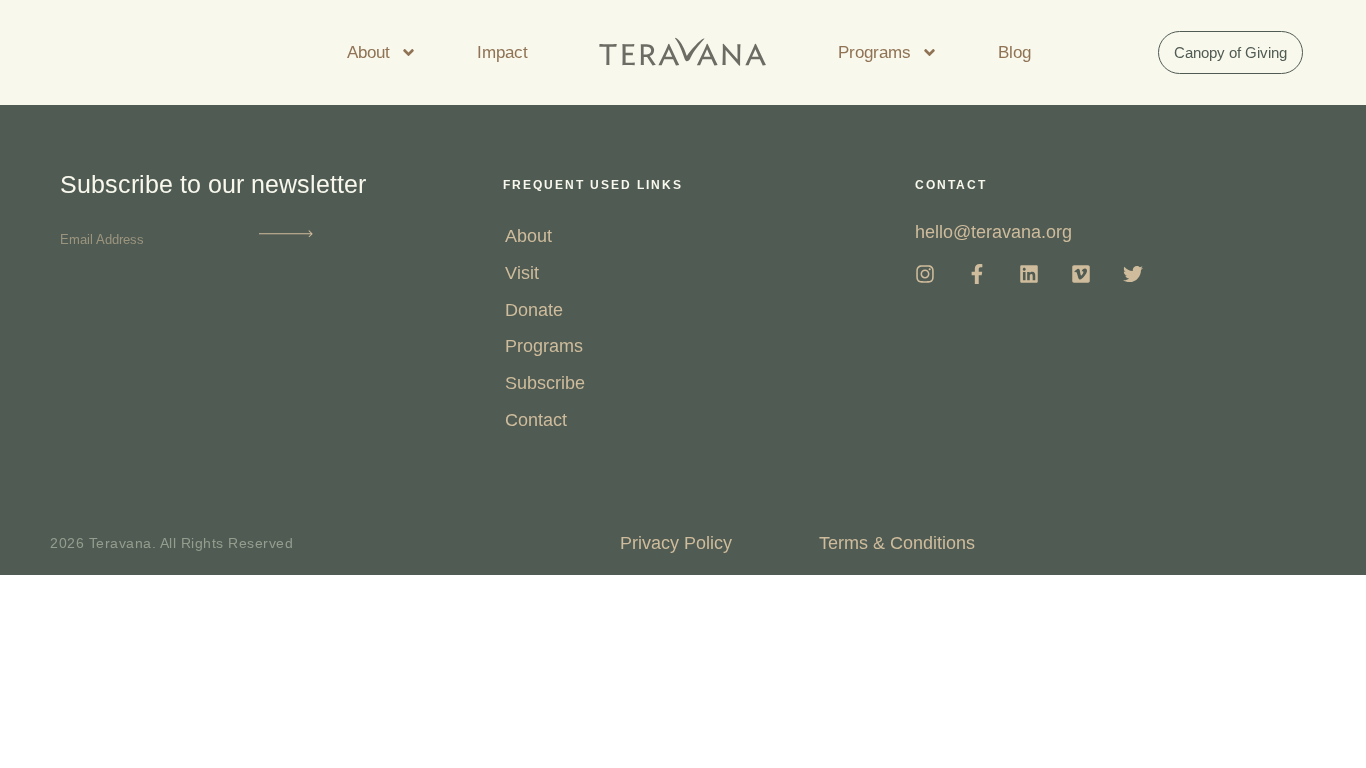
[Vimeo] (1081, 274)
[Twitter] (1133, 274)
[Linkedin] (1029, 274)
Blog (1014, 52)
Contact (536, 420)
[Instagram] (925, 274)
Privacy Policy (676, 543)
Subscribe (545, 383)
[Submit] (286, 237)
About (368, 52)
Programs (874, 52)
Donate (534, 310)
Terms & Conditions (897, 543)
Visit (522, 273)
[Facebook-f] (977, 274)
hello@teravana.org (993, 232)
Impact (502, 52)
